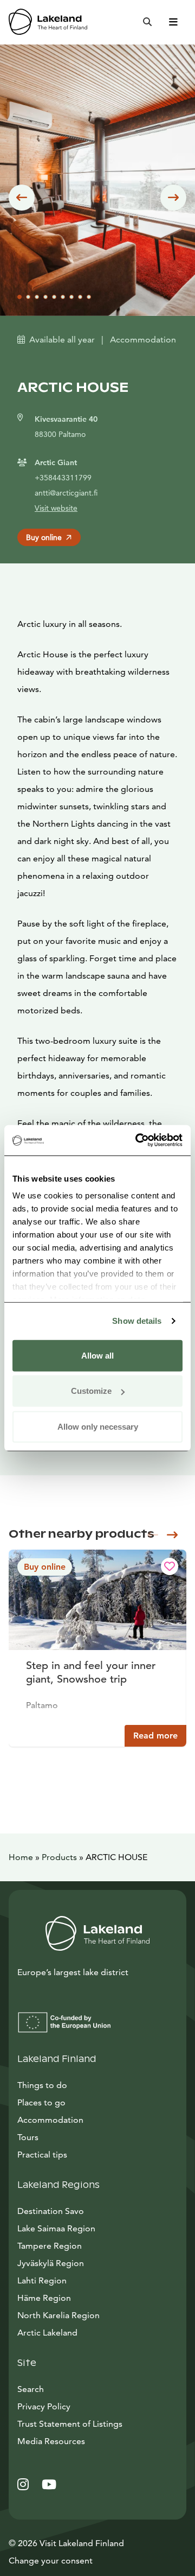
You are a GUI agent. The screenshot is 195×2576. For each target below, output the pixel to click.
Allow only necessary (98, 1426)
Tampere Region (50, 2246)
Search (31, 2389)
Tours (28, 2137)
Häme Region (44, 2298)
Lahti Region (42, 2280)
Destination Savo (51, 2211)
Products (59, 1857)
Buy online (44, 537)
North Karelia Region (58, 2315)
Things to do (42, 2085)
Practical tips (42, 2155)
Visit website (56, 508)
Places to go (41, 2102)
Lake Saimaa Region (56, 2228)
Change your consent (51, 2561)
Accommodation (50, 2120)
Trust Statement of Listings (70, 2424)
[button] (22, 198)
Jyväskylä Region (51, 2263)
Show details (137, 1321)
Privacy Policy (44, 2406)
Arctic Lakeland (47, 2333)
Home (21, 1857)
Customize (91, 1391)
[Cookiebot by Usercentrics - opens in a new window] (138, 1140)
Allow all (97, 1355)
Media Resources (97, 2441)
